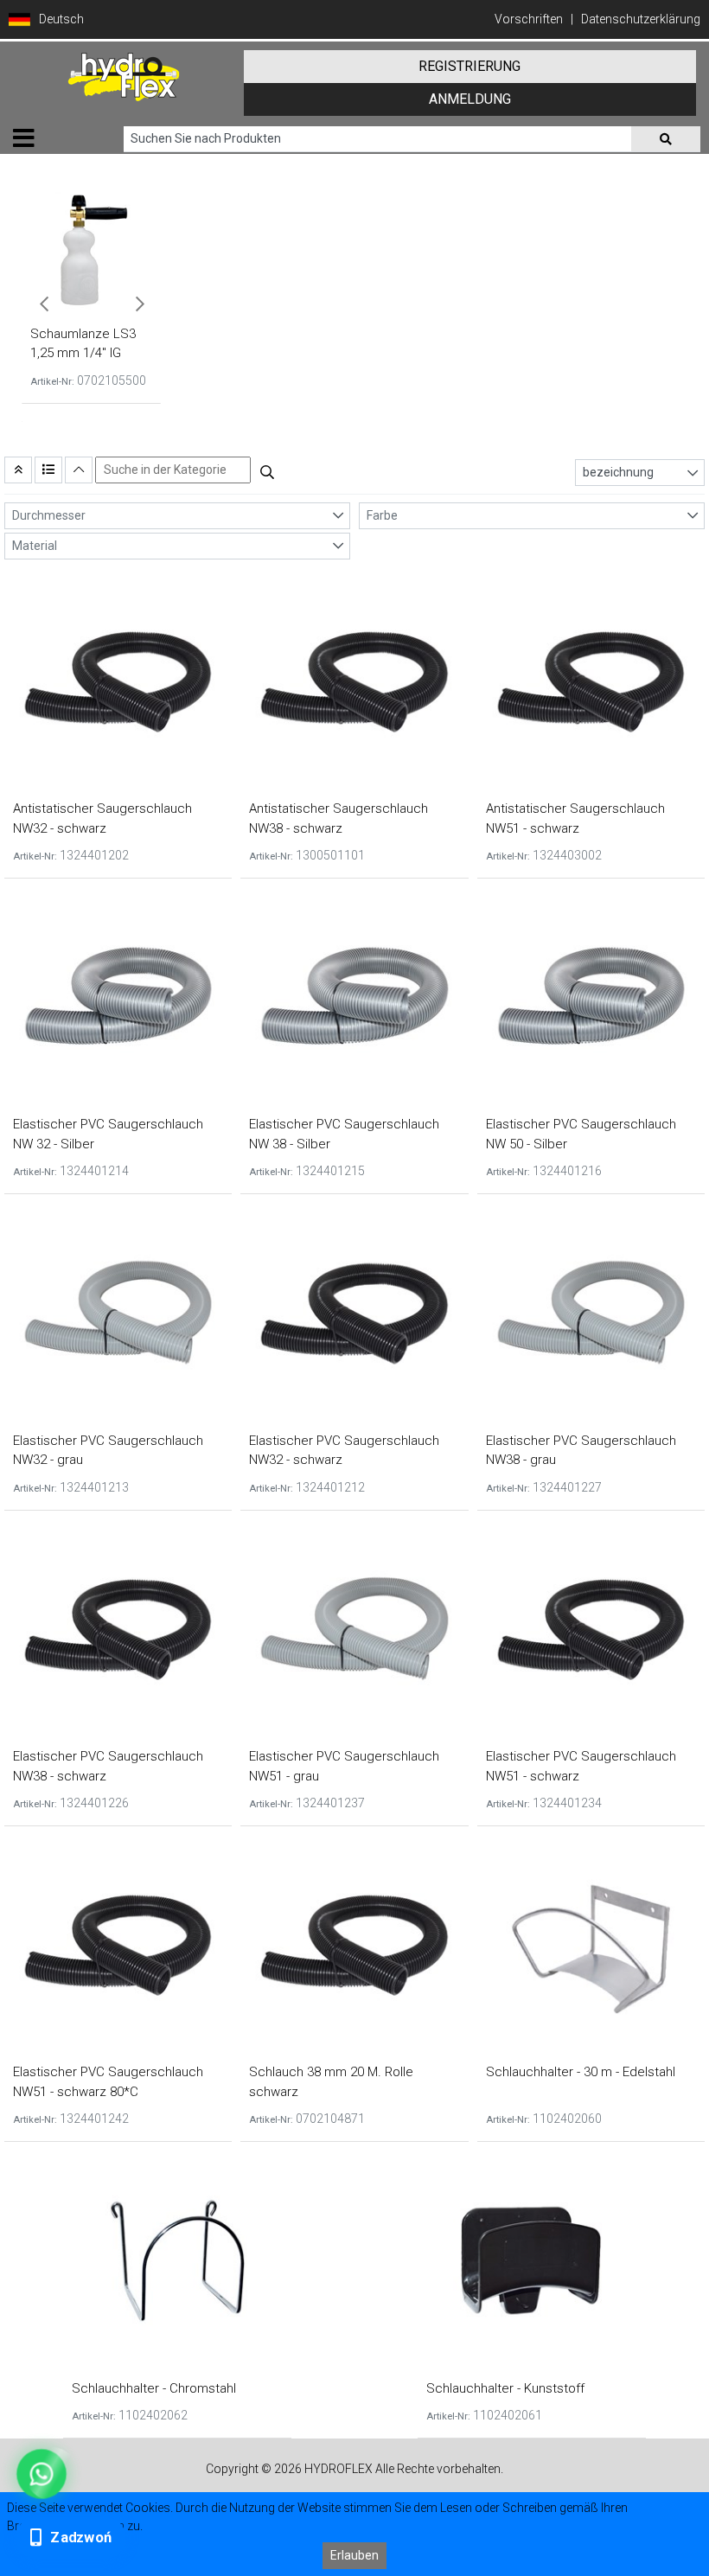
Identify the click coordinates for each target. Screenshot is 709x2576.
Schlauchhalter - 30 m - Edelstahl (581, 2072)
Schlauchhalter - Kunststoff (505, 2388)
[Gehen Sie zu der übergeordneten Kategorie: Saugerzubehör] (18, 470)
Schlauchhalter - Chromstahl (154, 2388)
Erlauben (354, 2555)
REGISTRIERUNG (469, 66)
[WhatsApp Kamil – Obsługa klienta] (41, 2474)
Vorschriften (529, 19)
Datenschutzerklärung (641, 19)
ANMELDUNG (470, 99)
